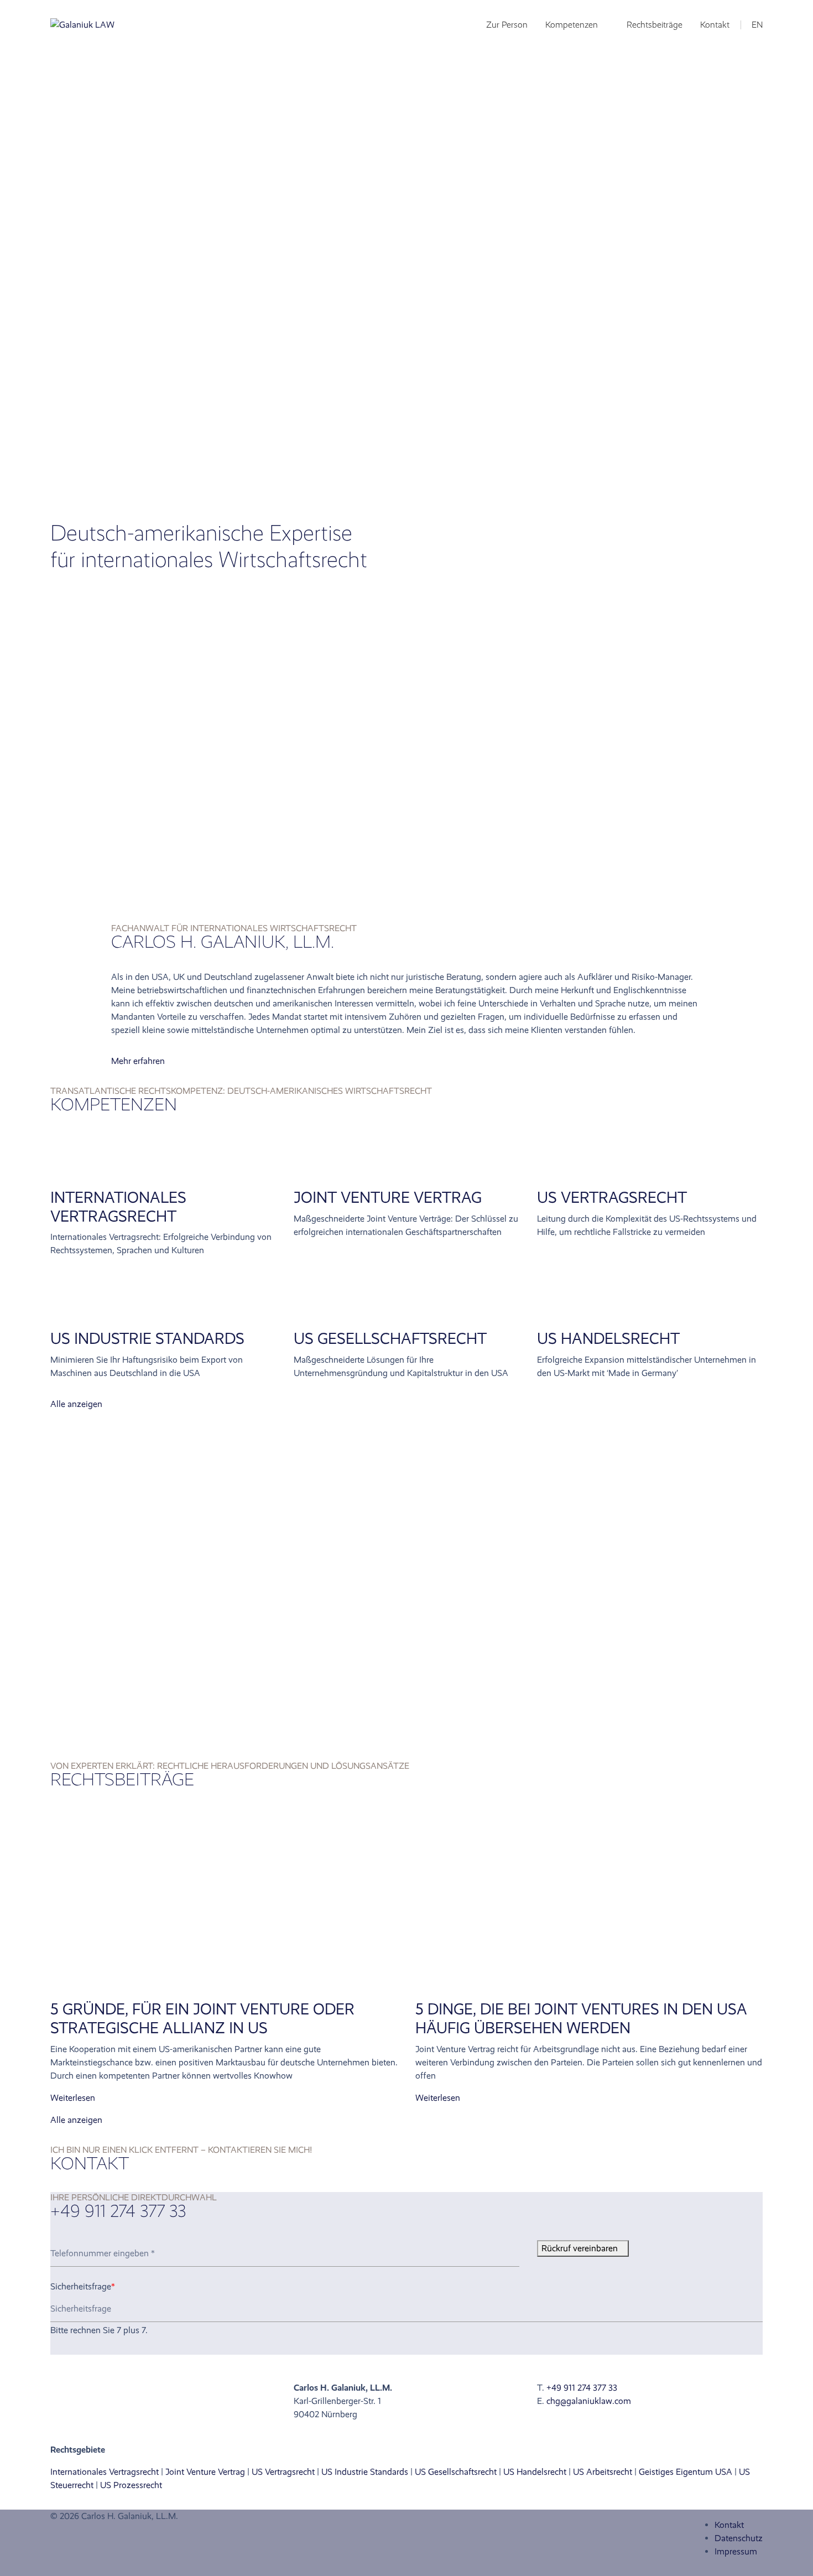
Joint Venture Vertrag (388, 1198)
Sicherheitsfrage (83, 2286)
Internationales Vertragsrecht (118, 1207)
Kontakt (729, 2525)
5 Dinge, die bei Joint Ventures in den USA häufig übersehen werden (581, 2019)
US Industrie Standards (147, 1339)
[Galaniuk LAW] (82, 25)
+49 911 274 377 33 (582, 2388)
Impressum (736, 2551)
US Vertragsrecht (612, 1198)
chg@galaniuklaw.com (589, 2401)
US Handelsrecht (608, 1339)
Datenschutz (739, 2538)
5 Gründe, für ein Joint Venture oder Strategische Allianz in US (202, 2019)
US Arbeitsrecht (603, 2472)
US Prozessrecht (131, 2485)
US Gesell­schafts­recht (390, 1339)
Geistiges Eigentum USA (686, 2472)
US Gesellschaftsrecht (456, 2472)
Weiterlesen (73, 2098)
